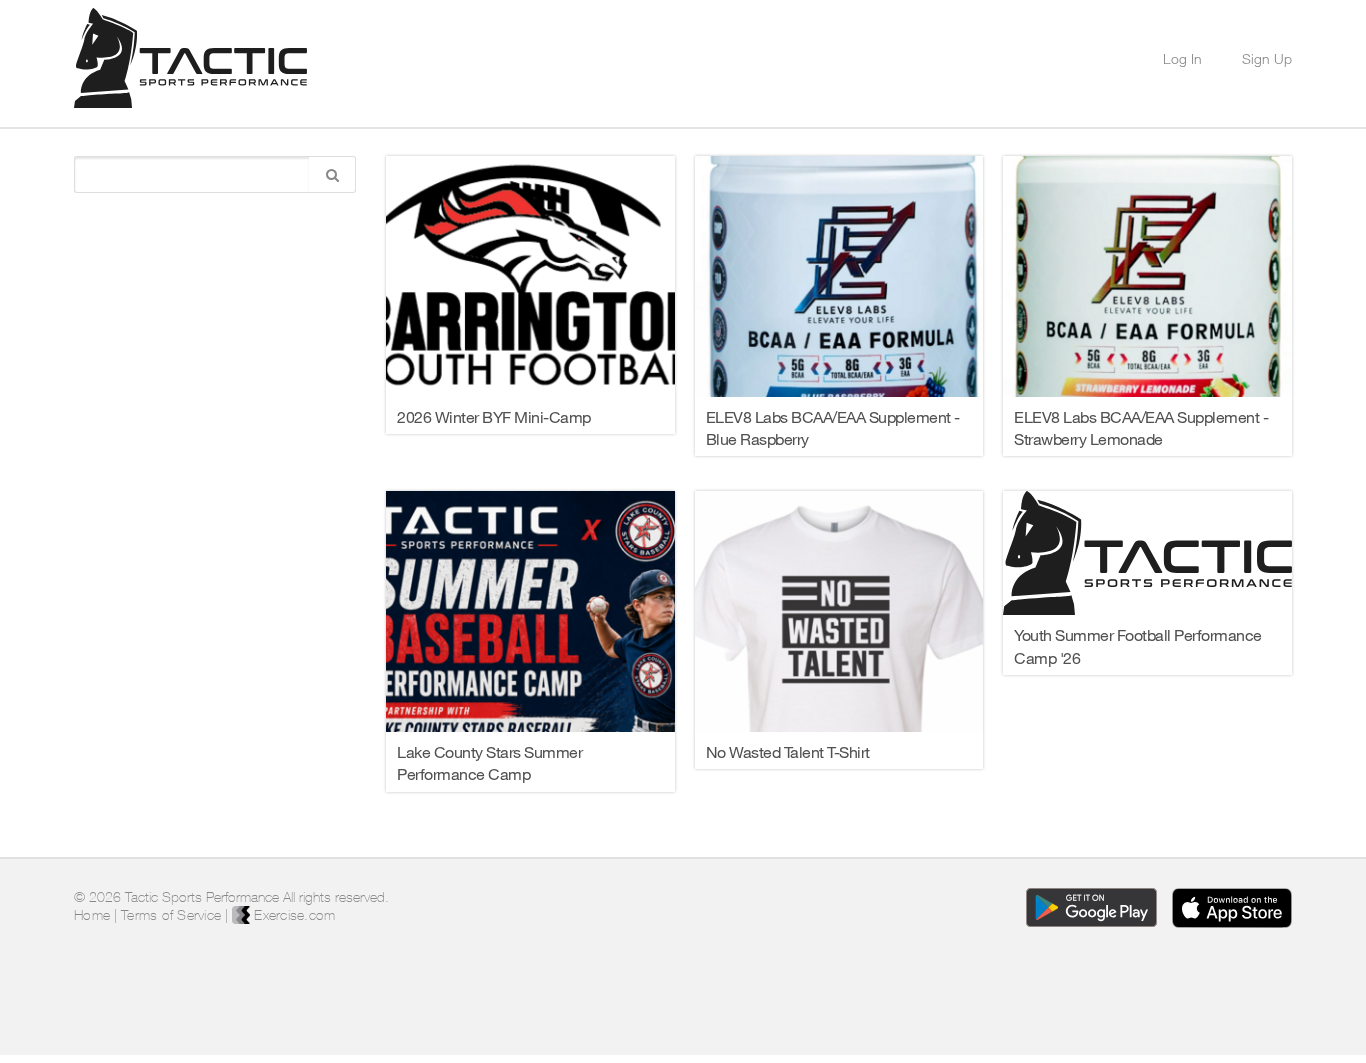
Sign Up (1267, 59)
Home (92, 915)
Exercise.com (292, 915)
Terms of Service (171, 915)
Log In (1182, 59)
